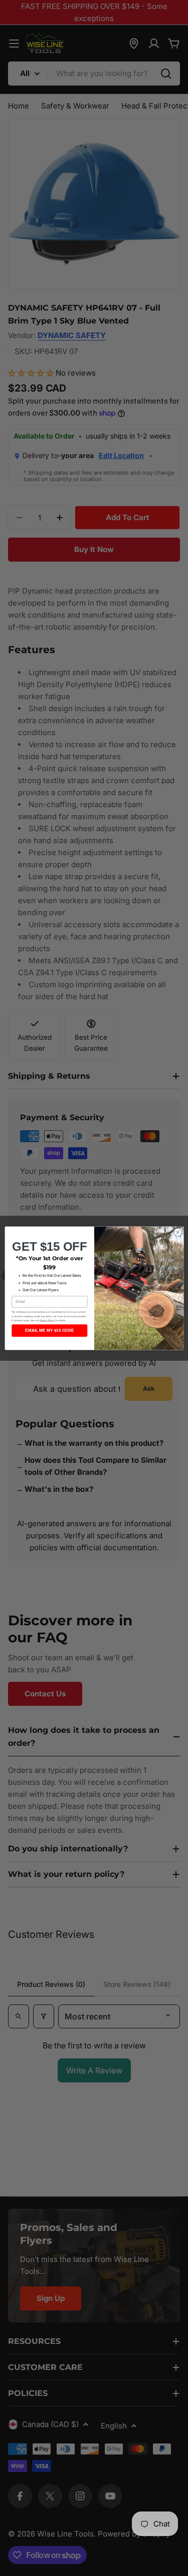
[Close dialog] (177, 1232)
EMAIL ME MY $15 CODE (49, 1331)
